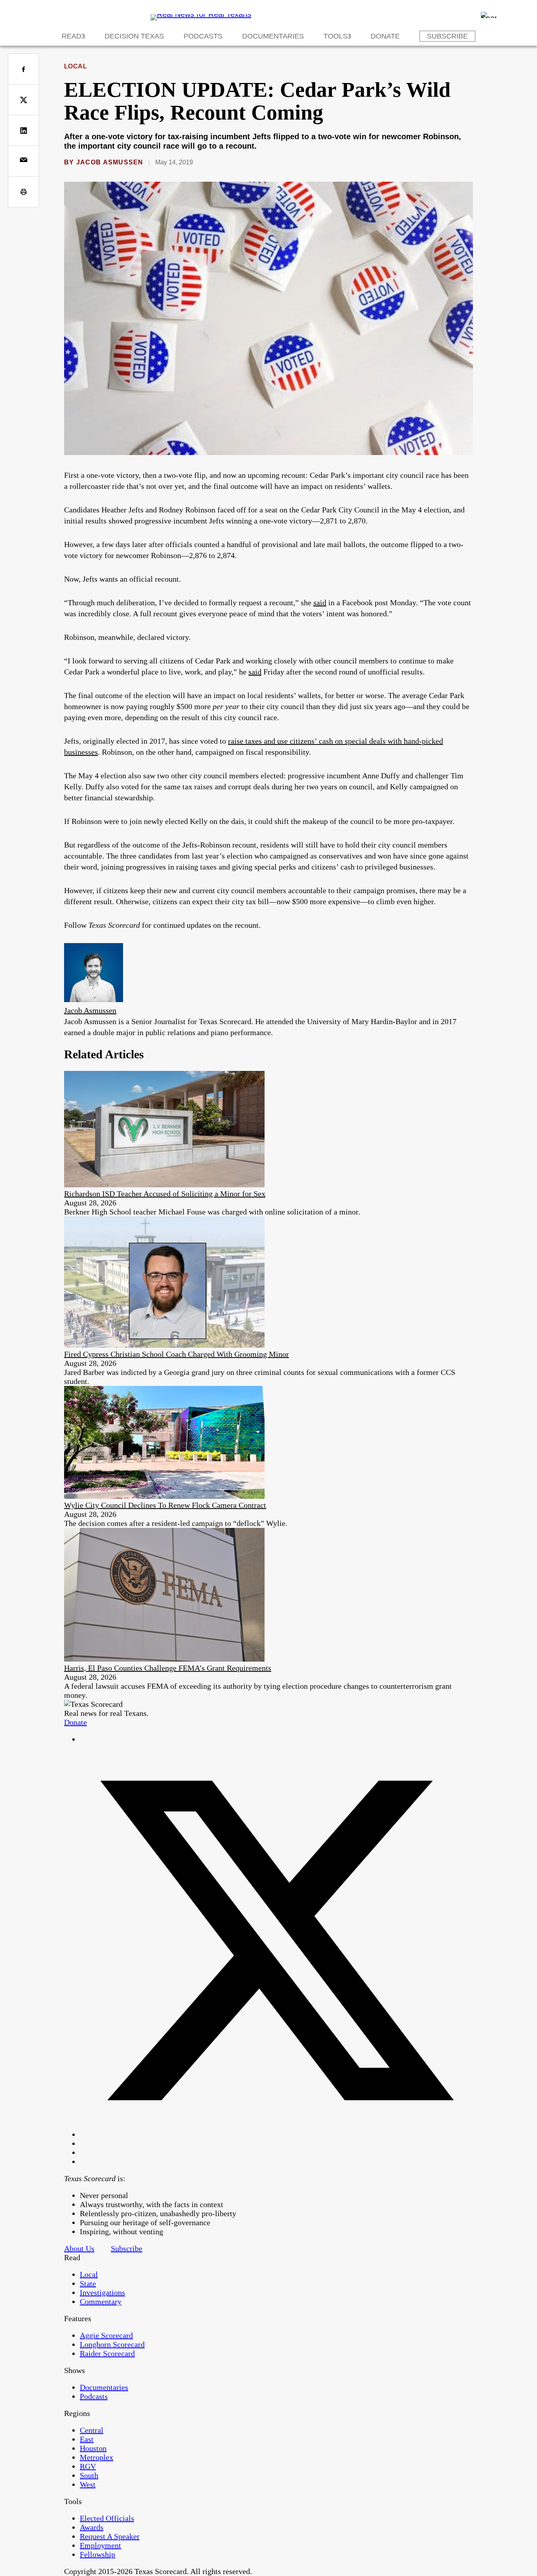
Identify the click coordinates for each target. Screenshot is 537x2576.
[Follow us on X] (276, 2134)
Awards (92, 2527)
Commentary (101, 2301)
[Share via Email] (23, 161)
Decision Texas (134, 36)
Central (92, 2430)
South (89, 2475)
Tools (336, 36)
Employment (100, 2545)
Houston (93, 2448)
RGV (88, 2466)
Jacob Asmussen (110, 162)
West (88, 2484)
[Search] (489, 15)
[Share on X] (23, 100)
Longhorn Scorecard (112, 2344)
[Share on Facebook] (23, 69)
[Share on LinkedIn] (23, 130)
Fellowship (97, 2554)
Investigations (102, 2292)
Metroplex (97, 2457)
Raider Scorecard (107, 2353)
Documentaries (273, 36)
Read (72, 36)
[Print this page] (23, 192)
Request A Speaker (110, 2536)
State (88, 2283)
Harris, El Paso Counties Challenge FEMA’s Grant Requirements (168, 1668)
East (87, 2439)
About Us (79, 2248)
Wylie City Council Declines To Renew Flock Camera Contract (165, 1505)
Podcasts (203, 36)
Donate (385, 36)
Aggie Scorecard (106, 2335)
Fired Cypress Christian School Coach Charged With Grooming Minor (177, 1354)
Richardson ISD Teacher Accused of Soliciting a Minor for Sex (165, 1194)
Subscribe (447, 36)
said (320, 603)
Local (75, 66)
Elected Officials (107, 2518)
